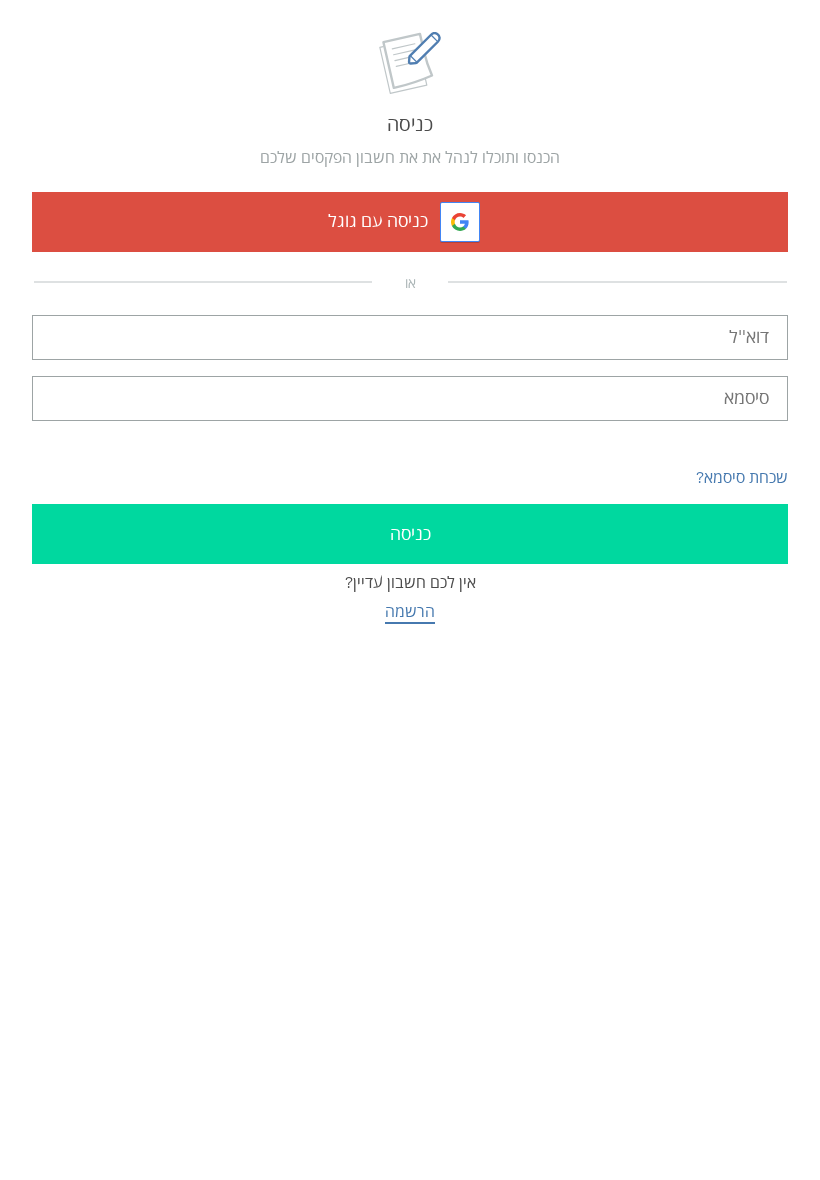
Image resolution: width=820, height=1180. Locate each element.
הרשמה (410, 611)
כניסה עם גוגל (378, 221)
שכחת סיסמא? (742, 477)
